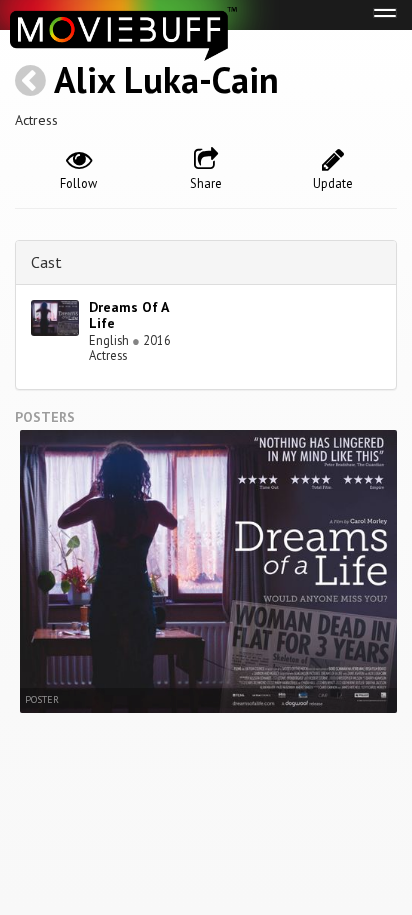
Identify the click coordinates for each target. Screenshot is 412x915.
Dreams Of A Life (128, 315)
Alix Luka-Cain (166, 79)
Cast (46, 262)
